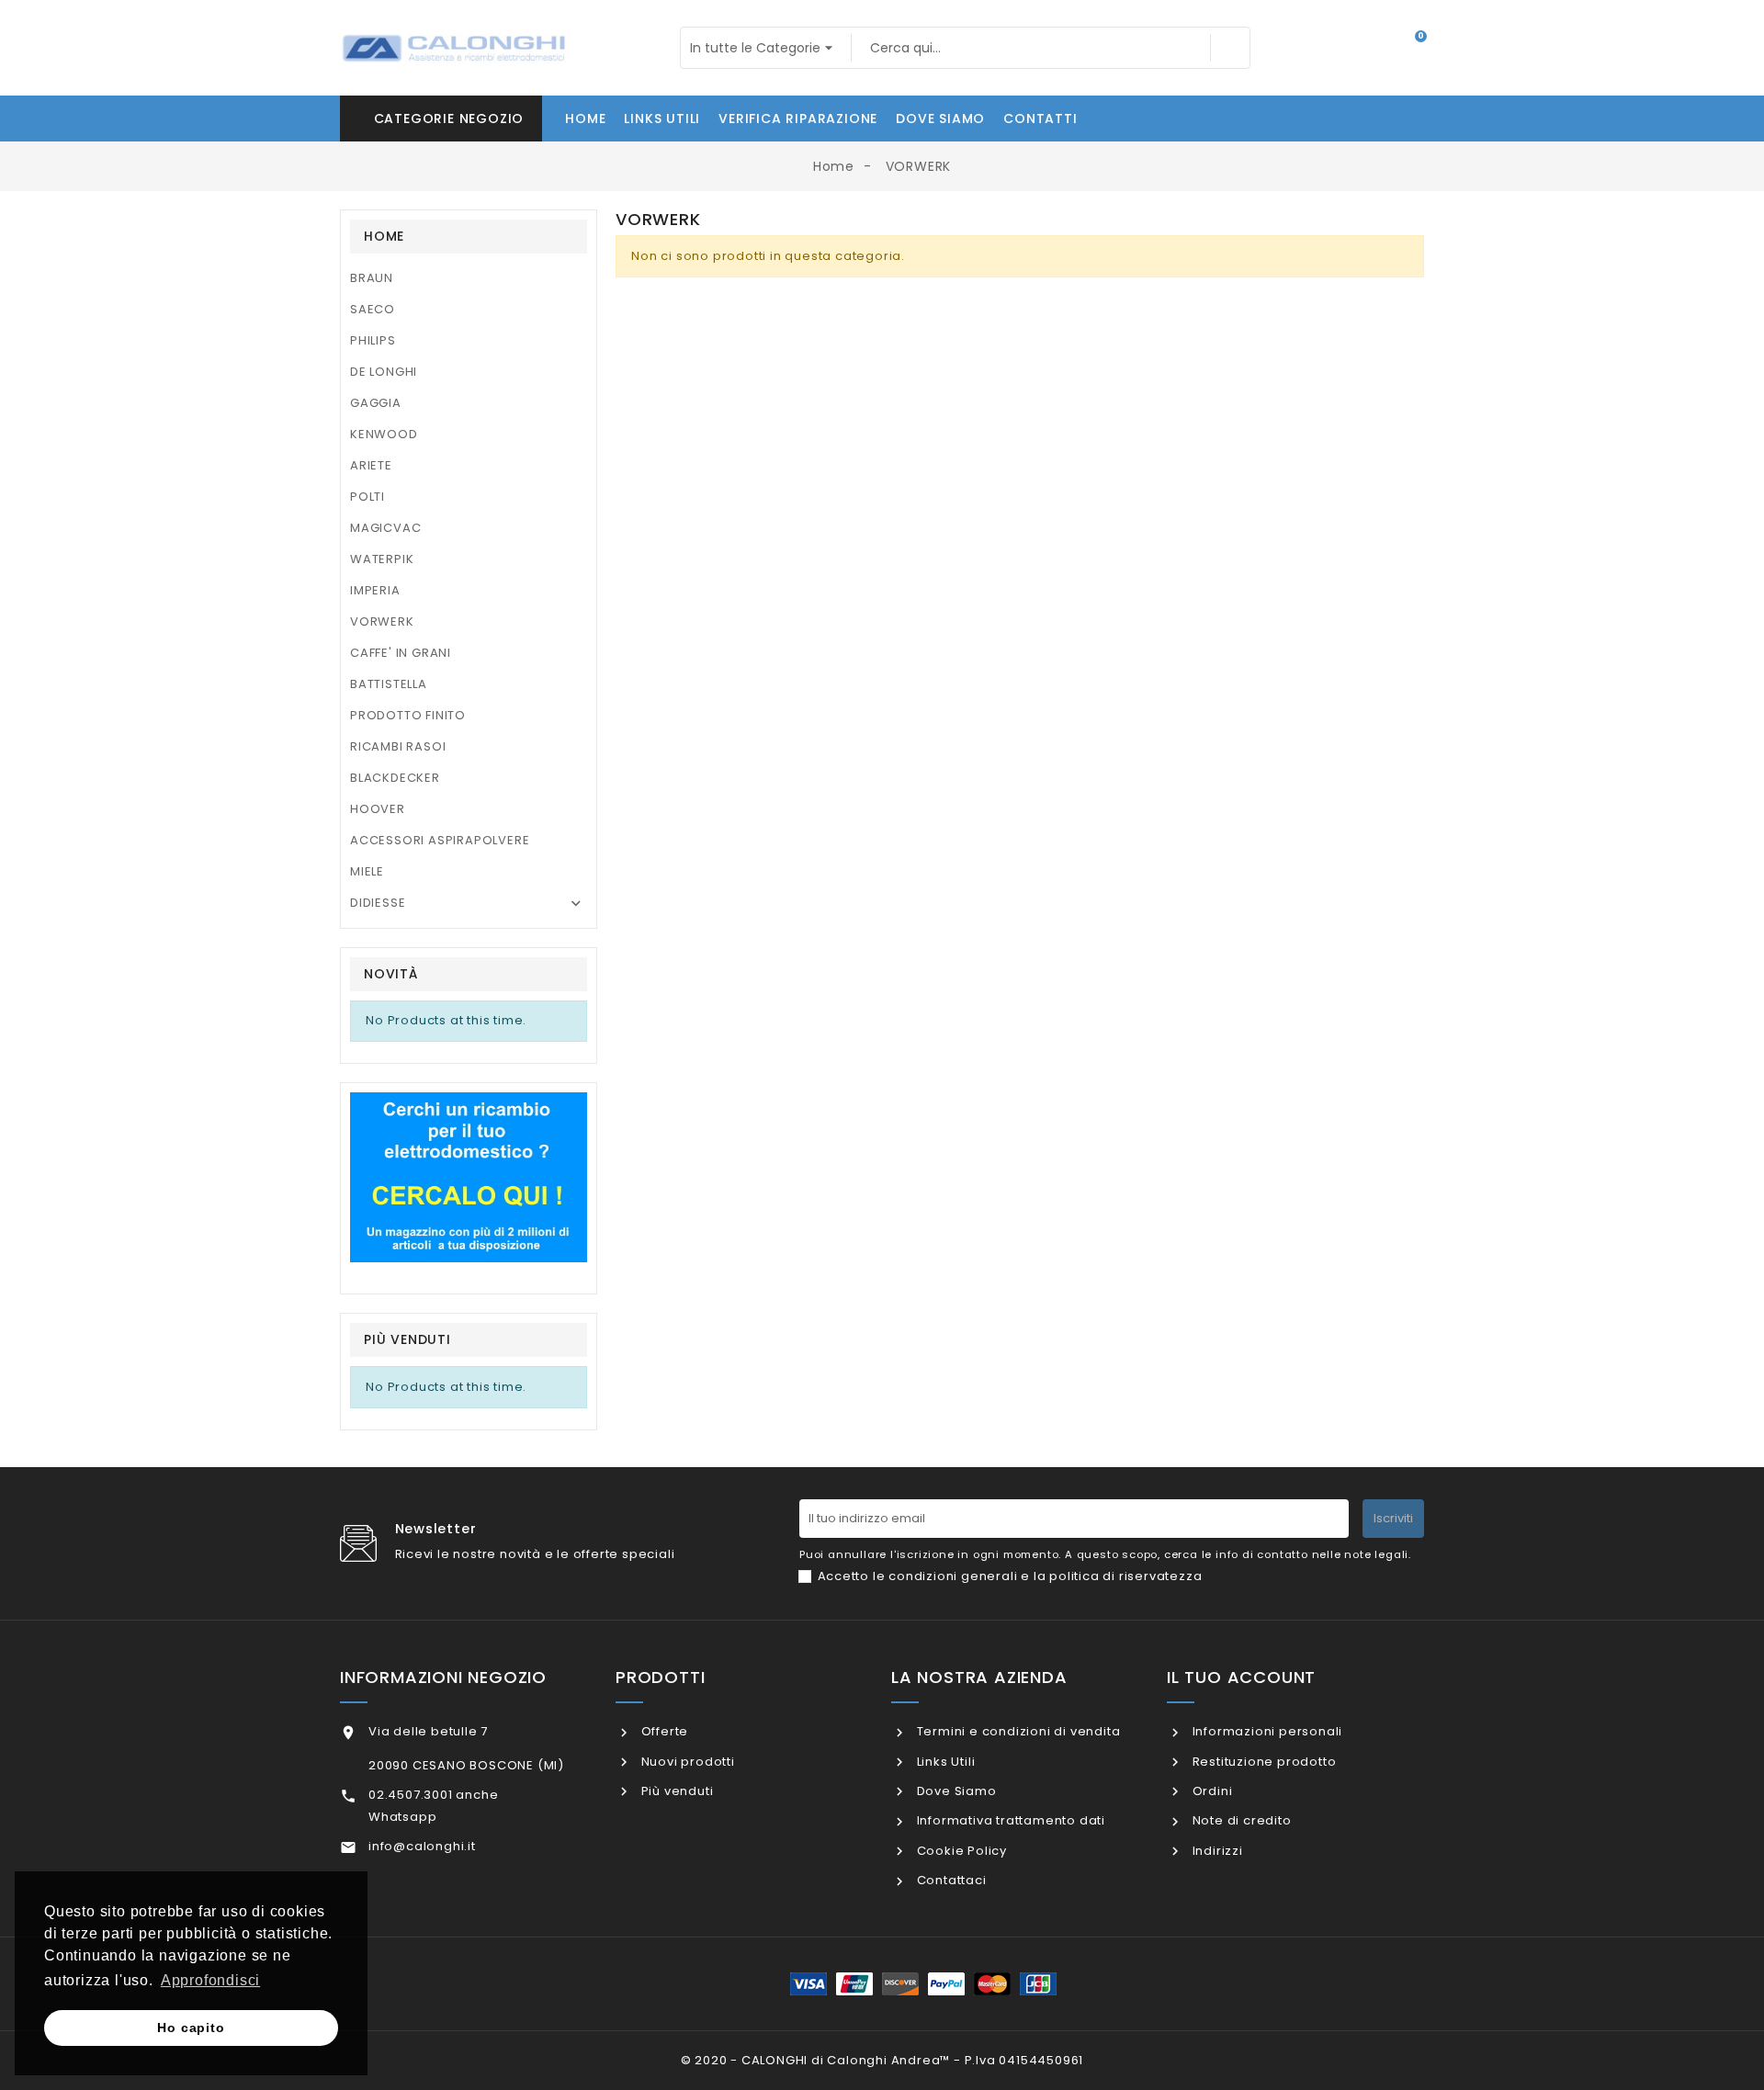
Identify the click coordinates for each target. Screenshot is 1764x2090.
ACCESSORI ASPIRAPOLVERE (440, 840)
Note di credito (1240, 1820)
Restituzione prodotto (1262, 1762)
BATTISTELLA (389, 684)
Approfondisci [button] (210, 1980)
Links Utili (944, 1762)
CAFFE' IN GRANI (401, 653)
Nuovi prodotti (686, 1762)
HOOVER (378, 809)
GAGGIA (376, 403)
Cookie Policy (960, 1851)
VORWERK (382, 621)
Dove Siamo (955, 1791)
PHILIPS (373, 340)
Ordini (1210, 1791)
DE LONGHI (384, 372)
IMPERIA (375, 590)
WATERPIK (382, 559)
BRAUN (372, 278)
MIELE (367, 871)
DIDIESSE (378, 903)
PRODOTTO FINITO (408, 715)
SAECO (373, 309)
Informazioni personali (1266, 1731)
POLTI (367, 497)
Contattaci (950, 1880)
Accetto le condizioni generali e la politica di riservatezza (1010, 1576)
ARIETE (371, 465)
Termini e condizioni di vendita (1017, 1731)
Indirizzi (1216, 1851)
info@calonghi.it (422, 1846)
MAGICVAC (385, 528)
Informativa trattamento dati (1009, 1820)
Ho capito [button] (191, 2028)
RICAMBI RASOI (398, 746)
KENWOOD (384, 434)
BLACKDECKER (395, 778)
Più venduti (675, 1791)
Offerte (663, 1731)
